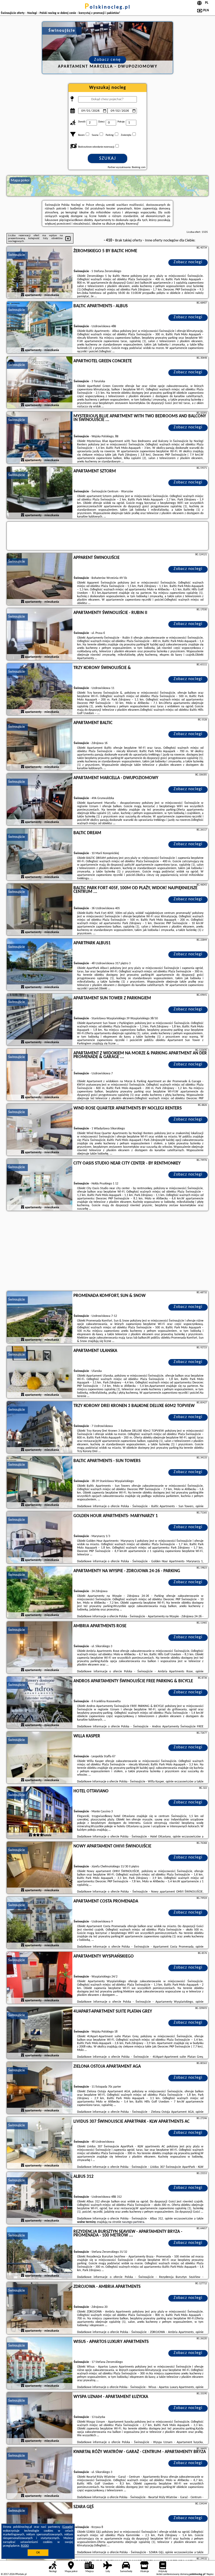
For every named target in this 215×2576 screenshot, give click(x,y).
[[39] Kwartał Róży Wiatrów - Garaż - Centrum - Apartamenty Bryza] (40, 2473)
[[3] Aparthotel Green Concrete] (40, 383)
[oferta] (23, 295)
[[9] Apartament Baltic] (40, 745)
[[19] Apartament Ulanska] (40, 1372)
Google (68, 2527)
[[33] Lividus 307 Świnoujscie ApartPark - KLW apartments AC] (40, 2143)
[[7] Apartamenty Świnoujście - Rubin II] (40, 634)
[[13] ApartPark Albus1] (40, 965)
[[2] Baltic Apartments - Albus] (40, 328)
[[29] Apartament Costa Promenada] (40, 1923)
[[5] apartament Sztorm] (40, 493)
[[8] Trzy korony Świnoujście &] (40, 689)
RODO (25, 2546)
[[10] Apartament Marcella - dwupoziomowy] (40, 800)
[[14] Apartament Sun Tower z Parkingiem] (40, 1020)
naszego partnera (133, 2222)
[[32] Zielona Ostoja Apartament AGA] (40, 2088)
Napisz (210, 2574)
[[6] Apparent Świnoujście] (40, 579)
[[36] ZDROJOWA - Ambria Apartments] (40, 2308)
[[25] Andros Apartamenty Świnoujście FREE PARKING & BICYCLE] (40, 1703)
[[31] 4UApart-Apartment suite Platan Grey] (40, 2033)
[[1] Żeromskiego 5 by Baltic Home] (40, 273)
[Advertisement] (107, 1252)
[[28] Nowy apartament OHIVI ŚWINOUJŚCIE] (40, 1868)
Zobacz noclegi (188, 262)
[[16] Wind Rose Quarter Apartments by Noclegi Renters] (40, 1130)
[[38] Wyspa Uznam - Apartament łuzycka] (40, 2418)
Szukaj (108, 158)
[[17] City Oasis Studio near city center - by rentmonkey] (40, 1185)
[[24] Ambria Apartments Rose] (40, 1648)
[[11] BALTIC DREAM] (40, 855)
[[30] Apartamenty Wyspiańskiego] (40, 1978)
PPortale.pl (21, 2574)
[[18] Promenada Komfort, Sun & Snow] (40, 1317)
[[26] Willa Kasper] (40, 1758)
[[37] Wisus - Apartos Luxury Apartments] (40, 2363)
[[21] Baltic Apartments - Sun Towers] (40, 1483)
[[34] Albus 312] (40, 2198)
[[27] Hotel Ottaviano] (40, 1813)
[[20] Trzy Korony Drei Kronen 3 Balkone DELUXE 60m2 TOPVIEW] (40, 1427)
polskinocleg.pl (108, 7)
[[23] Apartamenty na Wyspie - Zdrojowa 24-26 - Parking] (40, 1593)
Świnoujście (17, 255)
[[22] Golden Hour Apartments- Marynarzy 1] (40, 1538)
